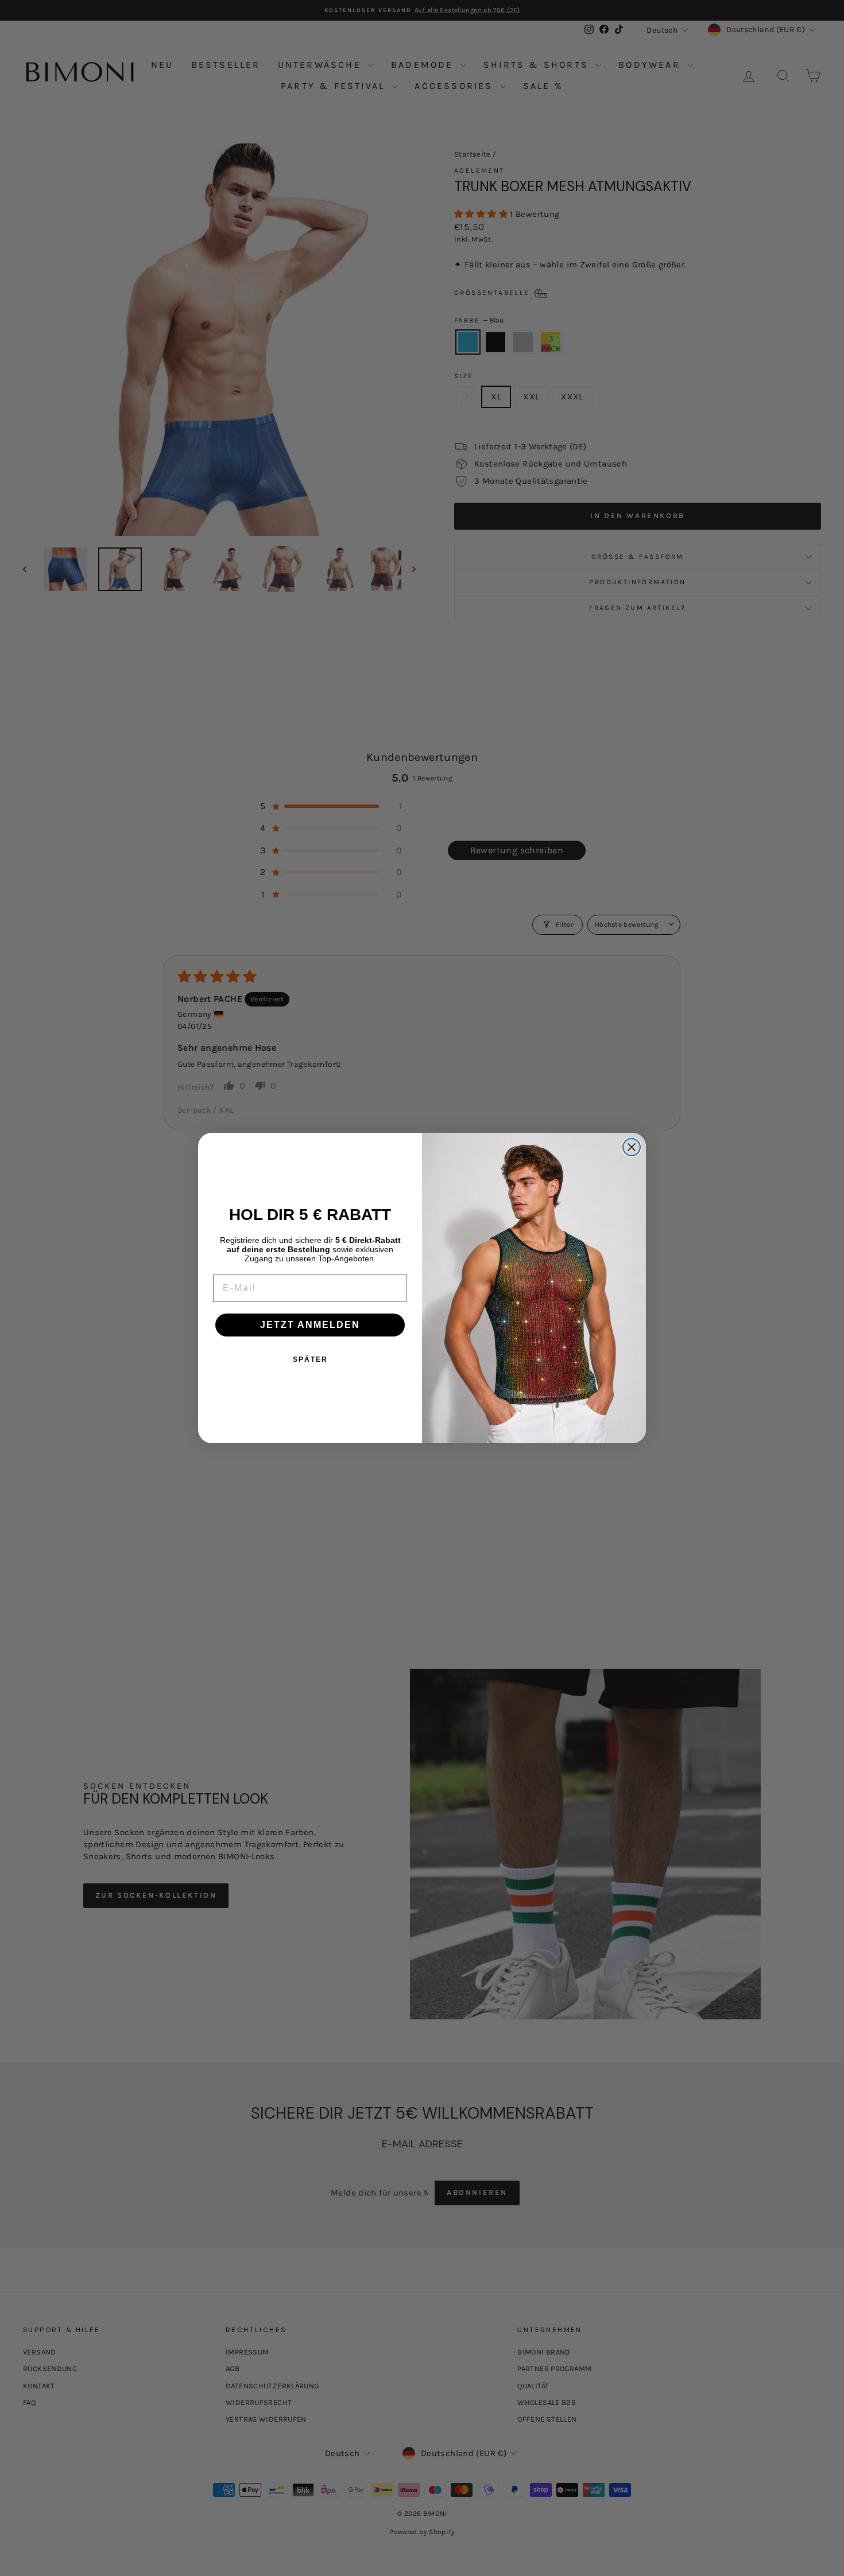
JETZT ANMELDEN (310, 1325)
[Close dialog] (632, 1147)
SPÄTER (310, 1359)
